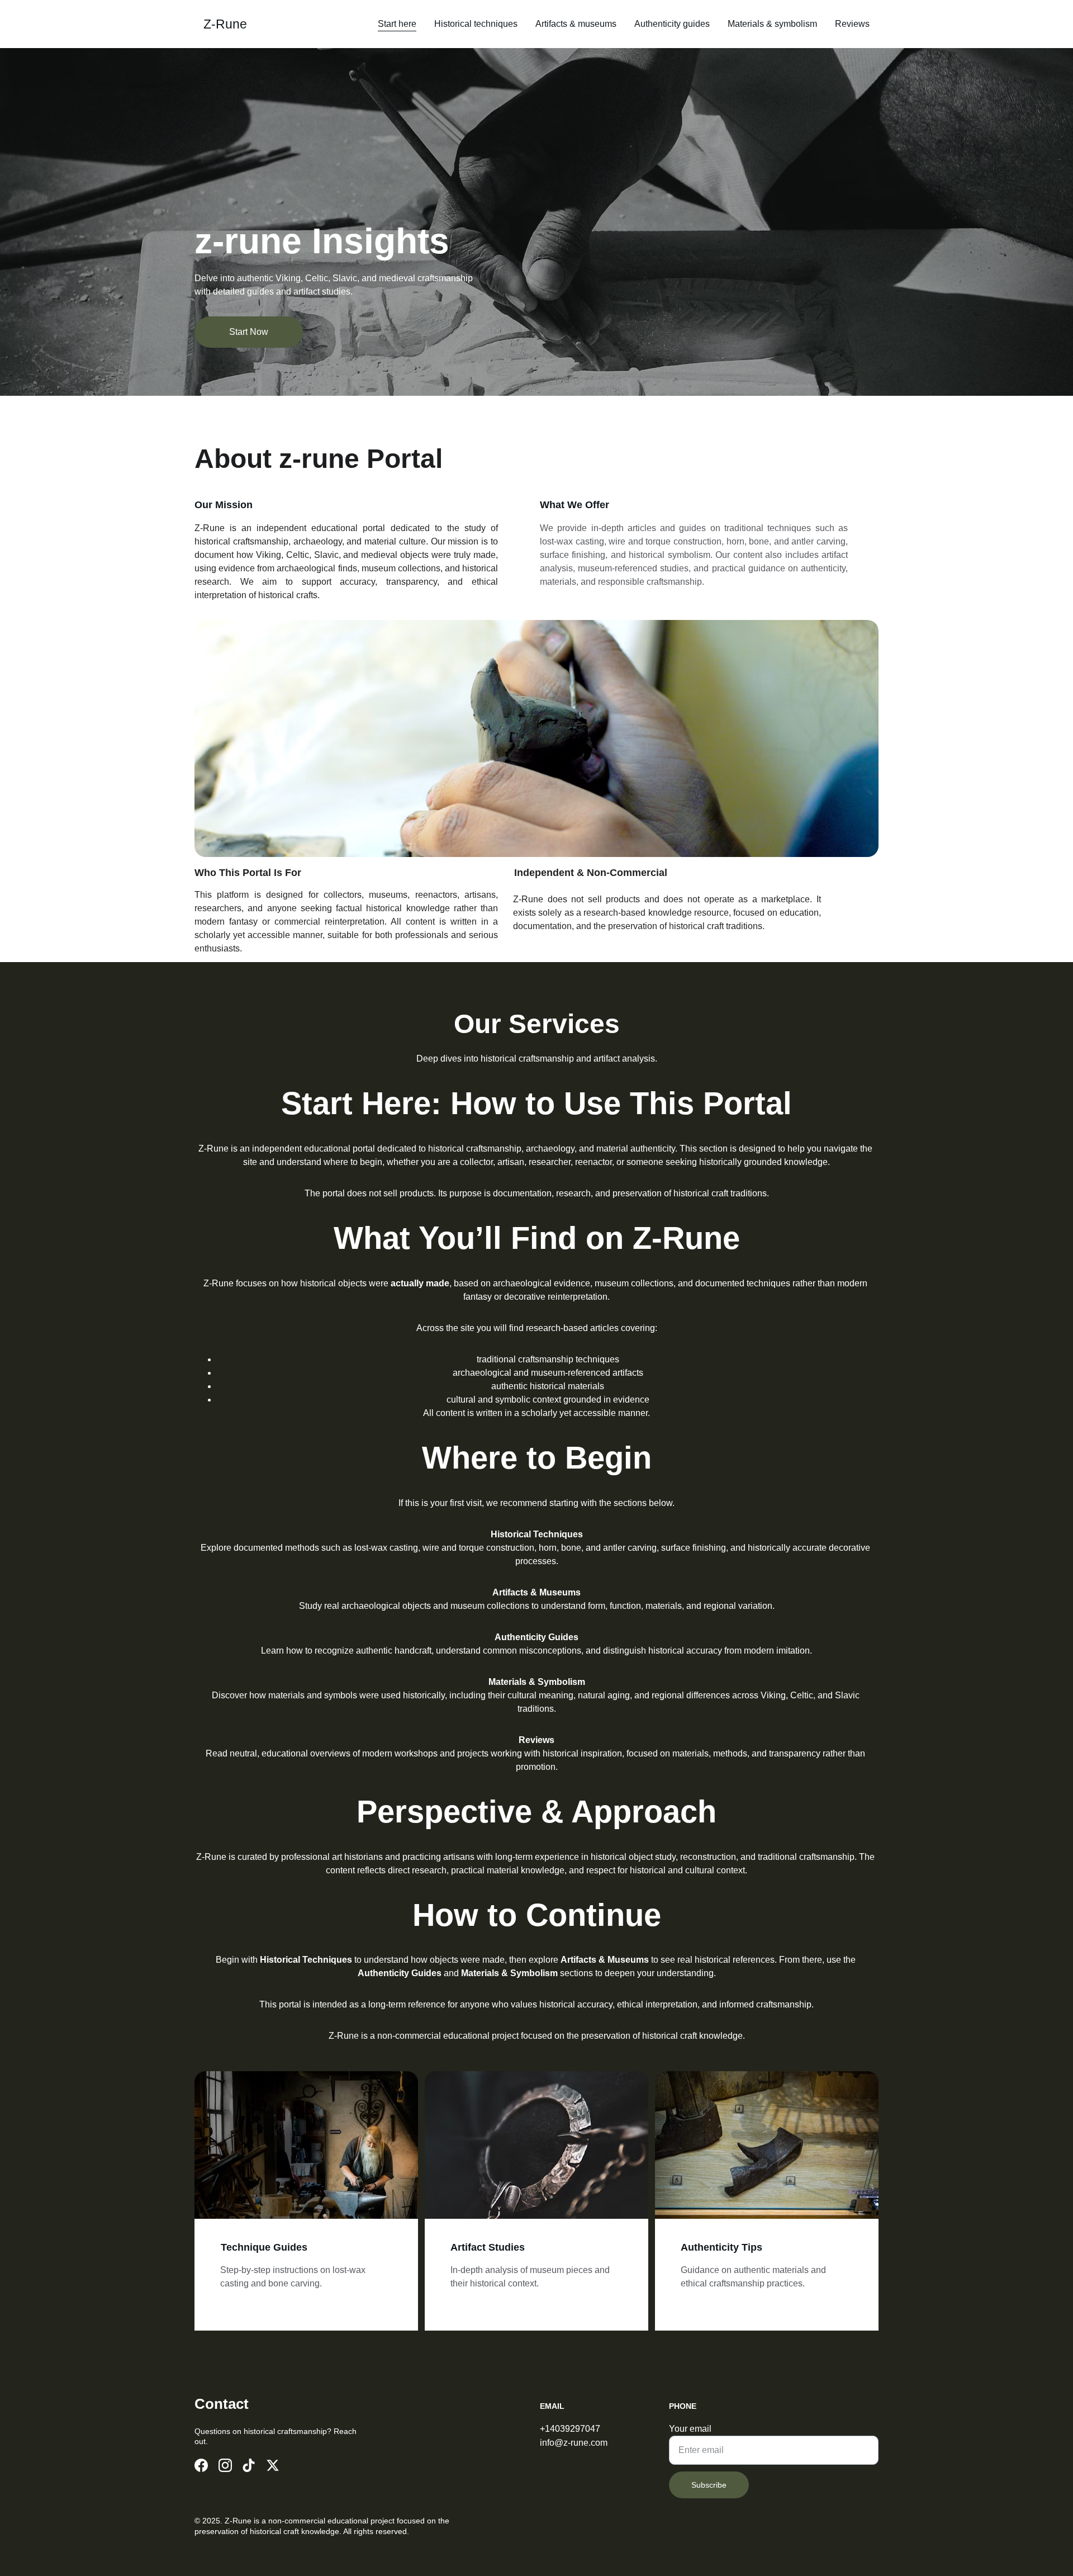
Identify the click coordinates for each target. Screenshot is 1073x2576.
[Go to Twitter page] (273, 2465)
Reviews (852, 24)
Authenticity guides (672, 24)
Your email (690, 2429)
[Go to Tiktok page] (249, 2465)
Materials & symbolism (772, 24)
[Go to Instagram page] (225, 2465)
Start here (397, 24)
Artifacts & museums (576, 24)
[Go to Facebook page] (201, 2465)
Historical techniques (476, 24)
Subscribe (709, 2485)
